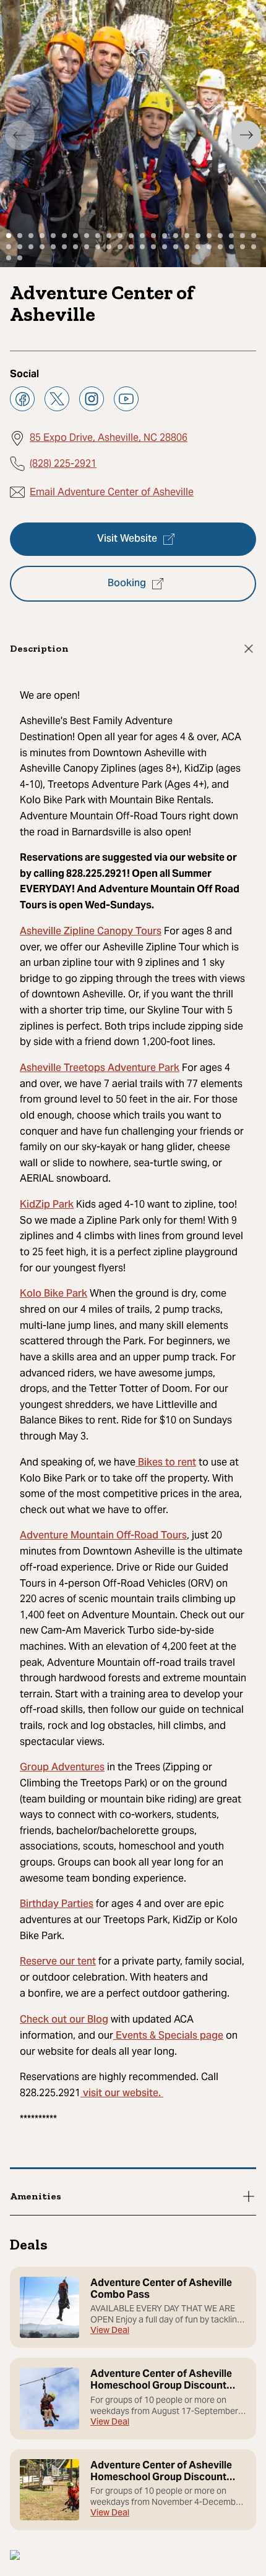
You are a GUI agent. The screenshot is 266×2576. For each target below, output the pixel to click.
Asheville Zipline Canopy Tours (91, 932)
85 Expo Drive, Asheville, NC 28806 (109, 437)
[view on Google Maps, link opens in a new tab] (15, 2557)
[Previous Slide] (20, 135)
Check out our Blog (64, 2020)
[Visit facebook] (22, 399)
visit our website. (122, 2094)
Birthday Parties (57, 1904)
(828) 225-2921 (63, 463)
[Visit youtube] (126, 399)
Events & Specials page (168, 2036)
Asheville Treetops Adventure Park (100, 1068)
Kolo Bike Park (54, 1294)
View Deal (110, 2331)
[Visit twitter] (57, 399)
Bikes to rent (166, 1463)
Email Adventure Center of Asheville (112, 492)
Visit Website (127, 539)
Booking (127, 584)
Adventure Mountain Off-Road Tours (103, 1536)
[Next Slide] (246, 135)
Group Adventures (62, 1768)
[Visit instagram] (92, 399)
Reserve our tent (58, 1962)
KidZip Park (47, 1205)
